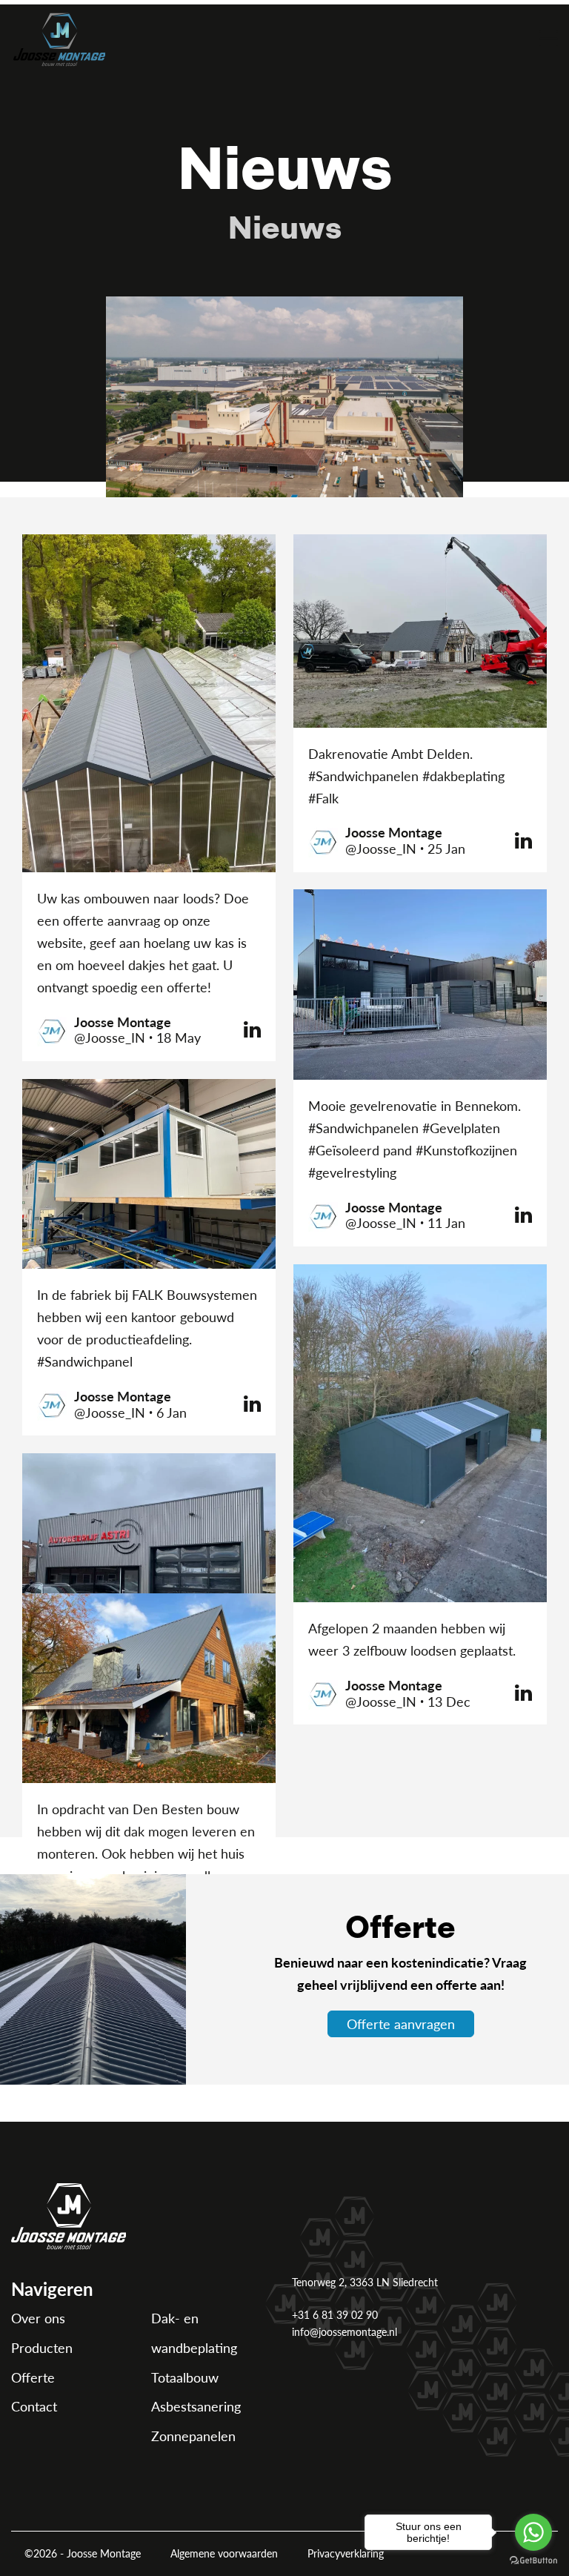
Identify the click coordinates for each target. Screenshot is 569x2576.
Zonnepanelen (193, 2436)
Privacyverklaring (346, 2553)
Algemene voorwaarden (224, 2553)
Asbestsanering (196, 2406)
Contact (34, 2406)
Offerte (33, 2377)
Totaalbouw (185, 2377)
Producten (42, 2347)
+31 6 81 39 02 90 (335, 2314)
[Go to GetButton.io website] (533, 2561)
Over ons (38, 2318)
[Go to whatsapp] (533, 2532)
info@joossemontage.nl (345, 2331)
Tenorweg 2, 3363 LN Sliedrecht (365, 2282)
